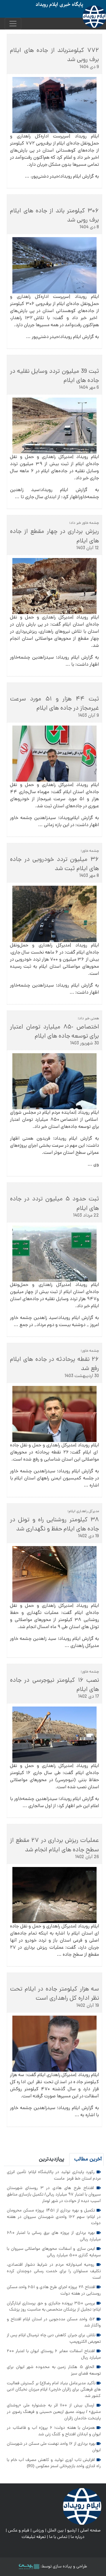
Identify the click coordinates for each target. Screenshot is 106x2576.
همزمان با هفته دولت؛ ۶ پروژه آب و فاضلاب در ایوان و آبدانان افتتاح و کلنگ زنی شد (54, 2431)
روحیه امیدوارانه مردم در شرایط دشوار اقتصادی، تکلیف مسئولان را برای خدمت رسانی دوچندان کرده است (54, 2271)
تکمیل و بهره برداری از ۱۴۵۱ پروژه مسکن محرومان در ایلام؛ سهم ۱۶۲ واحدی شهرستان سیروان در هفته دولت (54, 2217)
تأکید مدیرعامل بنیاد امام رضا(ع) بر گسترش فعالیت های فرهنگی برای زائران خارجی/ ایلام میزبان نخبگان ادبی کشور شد (54, 2390)
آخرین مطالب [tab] (88, 2159)
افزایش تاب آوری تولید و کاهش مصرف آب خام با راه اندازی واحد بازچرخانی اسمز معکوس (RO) (54, 2463)
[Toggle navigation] (13, 24)
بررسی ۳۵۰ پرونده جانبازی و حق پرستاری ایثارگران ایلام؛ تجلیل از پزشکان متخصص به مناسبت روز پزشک (54, 2307)
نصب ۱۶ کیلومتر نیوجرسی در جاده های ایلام (54, 1685)
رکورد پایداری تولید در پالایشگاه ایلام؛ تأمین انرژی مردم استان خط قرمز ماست (54, 2175)
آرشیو (72, 2531)
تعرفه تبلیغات (34, 2537)
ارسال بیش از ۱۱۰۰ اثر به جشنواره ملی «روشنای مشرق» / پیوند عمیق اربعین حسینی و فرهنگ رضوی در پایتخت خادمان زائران (54, 2412)
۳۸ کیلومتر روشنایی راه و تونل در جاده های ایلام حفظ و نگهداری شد (54, 1525)
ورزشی (38, 2531)
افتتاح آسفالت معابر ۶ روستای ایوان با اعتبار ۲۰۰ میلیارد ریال (54, 2355)
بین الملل (56, 2531)
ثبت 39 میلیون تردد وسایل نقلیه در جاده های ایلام (54, 376)
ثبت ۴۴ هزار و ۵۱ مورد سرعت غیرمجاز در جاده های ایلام (54, 704)
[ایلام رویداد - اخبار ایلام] (82, 2507)
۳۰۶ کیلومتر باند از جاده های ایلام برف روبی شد (54, 216)
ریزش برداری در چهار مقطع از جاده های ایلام (54, 536)
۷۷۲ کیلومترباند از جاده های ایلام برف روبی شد (54, 55)
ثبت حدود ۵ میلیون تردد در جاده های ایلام (54, 1204)
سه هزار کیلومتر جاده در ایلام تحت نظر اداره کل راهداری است (54, 1994)
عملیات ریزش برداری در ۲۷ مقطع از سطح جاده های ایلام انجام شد (54, 1845)
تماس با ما (58, 2537)
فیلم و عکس (19, 2531)
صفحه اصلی (90, 2531)
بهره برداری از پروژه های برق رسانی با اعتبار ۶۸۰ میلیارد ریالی (54, 2236)
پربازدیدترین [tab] (52, 2159)
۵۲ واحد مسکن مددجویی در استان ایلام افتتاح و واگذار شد (54, 2323)
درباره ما (78, 2537)
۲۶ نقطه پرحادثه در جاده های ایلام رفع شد (54, 1364)
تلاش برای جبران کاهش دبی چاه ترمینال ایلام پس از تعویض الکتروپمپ (54, 2339)
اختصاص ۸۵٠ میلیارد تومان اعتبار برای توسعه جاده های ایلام (54, 1032)
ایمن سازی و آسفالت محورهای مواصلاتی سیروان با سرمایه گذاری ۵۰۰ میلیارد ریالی (54, 2252)
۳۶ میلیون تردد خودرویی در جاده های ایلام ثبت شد (54, 864)
